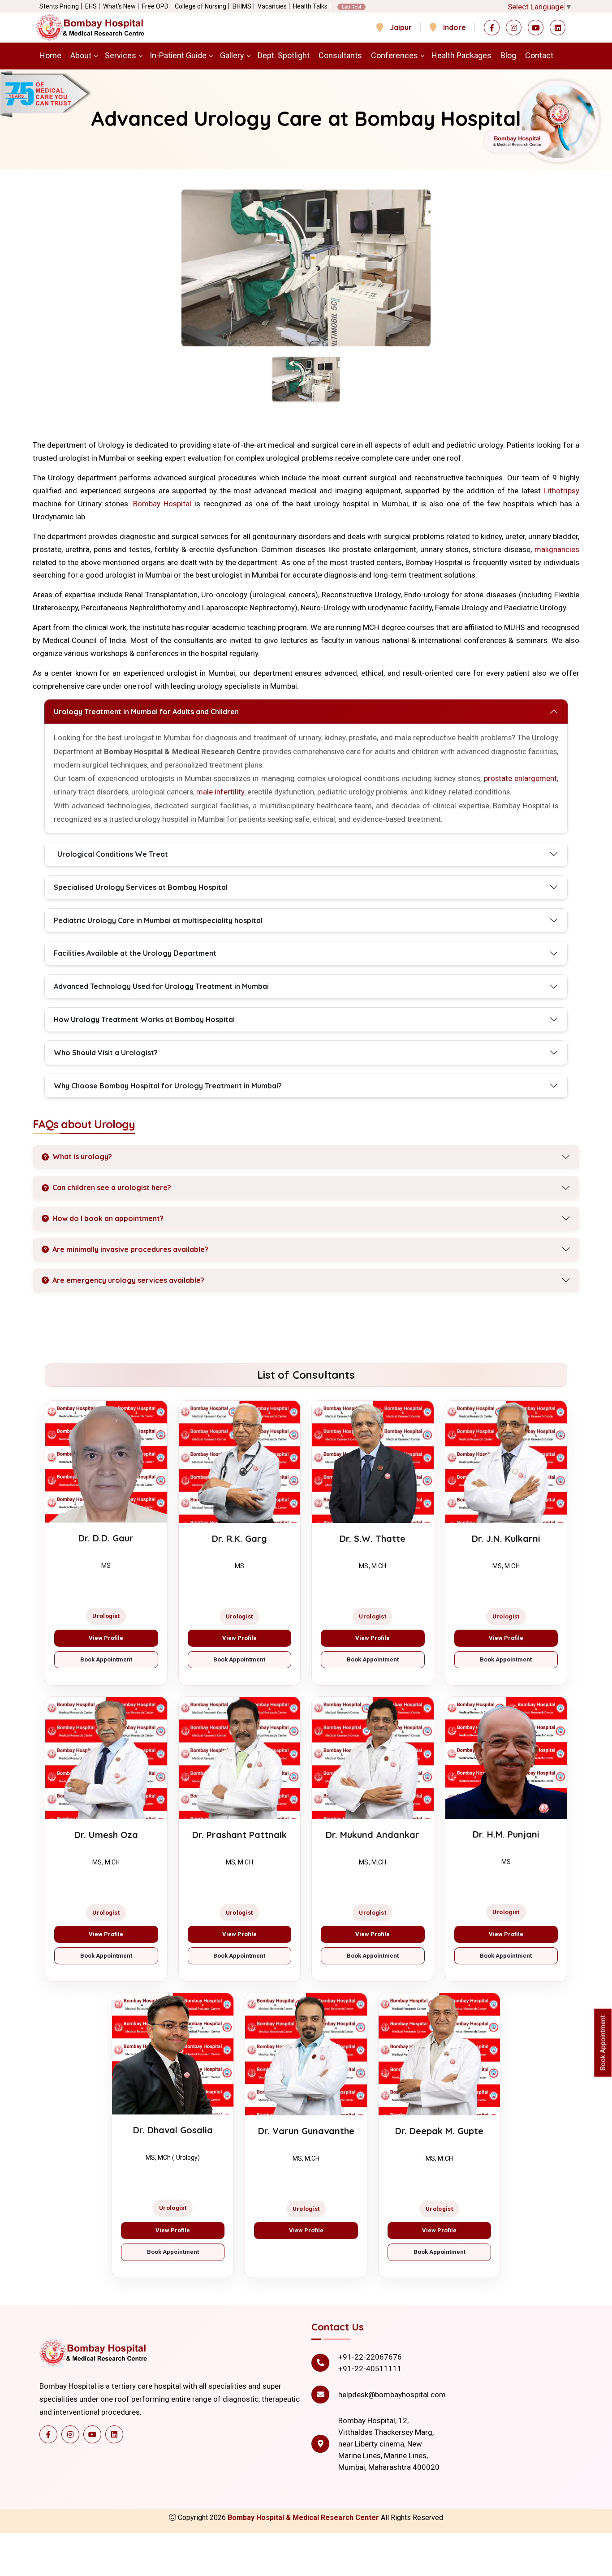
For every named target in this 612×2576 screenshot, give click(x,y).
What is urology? (82, 1156)
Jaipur (401, 27)
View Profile (106, 1638)
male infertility (220, 792)
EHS (91, 6)
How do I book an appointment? (108, 1218)
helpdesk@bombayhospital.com (392, 2395)
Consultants (340, 55)
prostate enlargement (520, 778)
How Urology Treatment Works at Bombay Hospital (144, 1019)
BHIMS (242, 6)
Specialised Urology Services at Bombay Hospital (141, 887)
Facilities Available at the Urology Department (135, 953)
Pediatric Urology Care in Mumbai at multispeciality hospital (158, 920)
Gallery (232, 55)
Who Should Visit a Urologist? (106, 1053)
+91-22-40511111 (370, 2369)
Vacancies (272, 6)
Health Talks (310, 6)
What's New (119, 6)
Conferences (394, 55)
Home (50, 55)
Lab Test (351, 7)
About (81, 55)
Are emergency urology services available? (128, 1280)
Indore (455, 27)
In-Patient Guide (178, 55)
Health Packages (461, 55)
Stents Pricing (59, 6)
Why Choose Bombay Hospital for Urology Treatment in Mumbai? (168, 1086)
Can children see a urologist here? (112, 1187)
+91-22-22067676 (370, 2357)
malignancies (557, 549)
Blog (508, 55)
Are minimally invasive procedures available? (130, 1249)
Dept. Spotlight (284, 55)
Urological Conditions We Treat (113, 854)
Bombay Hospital (162, 504)
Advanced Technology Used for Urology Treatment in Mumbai (161, 986)
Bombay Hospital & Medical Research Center (304, 2518)
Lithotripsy (561, 491)
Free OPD (155, 6)
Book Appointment (106, 1659)
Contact (539, 55)
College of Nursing (200, 6)
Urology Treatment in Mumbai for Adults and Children (146, 712)
